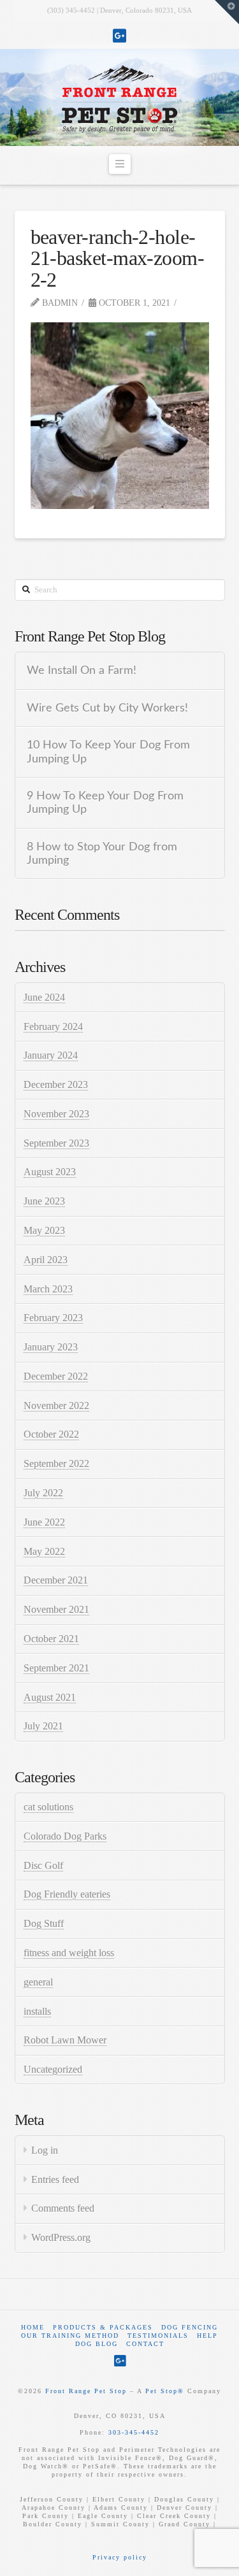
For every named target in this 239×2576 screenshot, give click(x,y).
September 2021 (56, 1668)
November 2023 (56, 1114)
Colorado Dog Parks (65, 1836)
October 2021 (51, 1639)
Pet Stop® (165, 2391)
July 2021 (43, 1726)
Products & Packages (103, 2327)
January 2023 (51, 1347)
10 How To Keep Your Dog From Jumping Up (108, 752)
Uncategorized (53, 2069)
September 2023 (56, 1143)
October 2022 (51, 1434)
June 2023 (44, 1201)
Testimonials (158, 2336)
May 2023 (44, 1230)
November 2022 (56, 1406)
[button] (120, 164)
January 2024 (51, 1055)
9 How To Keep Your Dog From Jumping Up (105, 803)
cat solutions (48, 1807)
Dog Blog (97, 2344)
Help (207, 2336)
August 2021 (50, 1697)
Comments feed (63, 2208)
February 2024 (53, 1027)
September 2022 (56, 1463)
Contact (145, 2344)
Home (33, 2327)
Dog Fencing (190, 2327)
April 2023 (46, 1260)
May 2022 (44, 1551)
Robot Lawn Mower (65, 2040)
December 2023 (56, 1084)
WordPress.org (61, 2237)
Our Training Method (70, 2336)
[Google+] (119, 36)
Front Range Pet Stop (86, 2391)
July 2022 (43, 1493)
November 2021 (56, 1609)
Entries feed (55, 2179)
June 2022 (44, 1522)
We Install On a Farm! (82, 670)
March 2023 (48, 1289)
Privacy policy (120, 2557)
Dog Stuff (44, 1923)
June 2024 (44, 997)
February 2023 (53, 1318)
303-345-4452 (134, 2432)
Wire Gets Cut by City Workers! (107, 708)
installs (37, 2011)
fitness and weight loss (69, 1953)
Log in (45, 2150)
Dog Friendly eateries (67, 1894)
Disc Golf (43, 1865)
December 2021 (56, 1580)
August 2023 (50, 1172)
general (38, 1982)
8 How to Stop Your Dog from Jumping (102, 854)
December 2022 (56, 1376)
